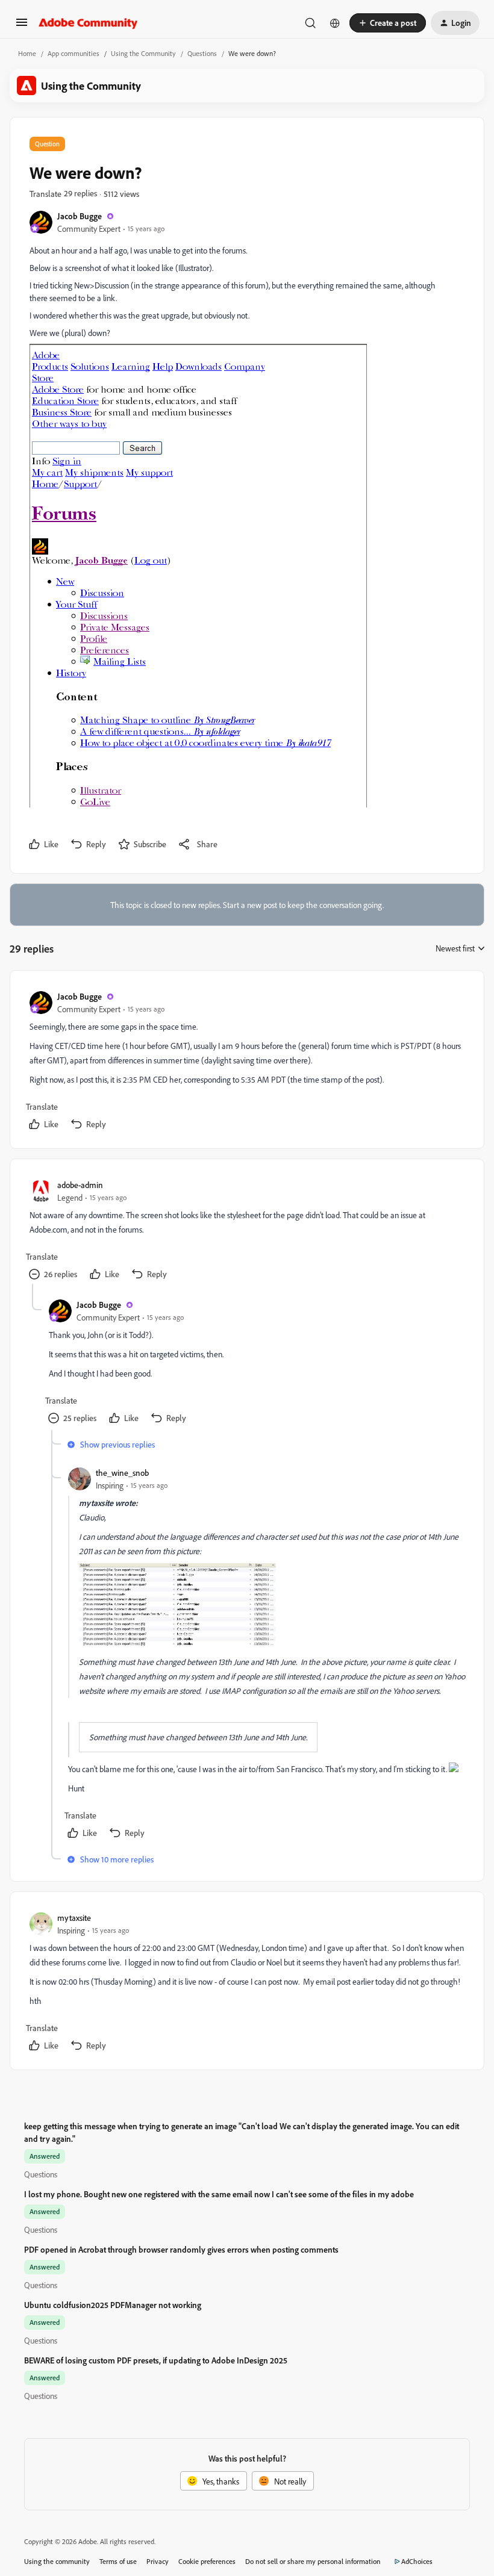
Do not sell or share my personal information (313, 2561)
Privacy (158, 2561)
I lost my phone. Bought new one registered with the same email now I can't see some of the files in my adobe (219, 2194)
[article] (246, 1062)
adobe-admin (80, 1185)
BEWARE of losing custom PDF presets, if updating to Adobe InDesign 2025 (156, 2360)
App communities (73, 53)
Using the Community (143, 53)
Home (27, 53)
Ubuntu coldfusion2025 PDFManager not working (113, 2305)
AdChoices (417, 2561)
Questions (202, 53)
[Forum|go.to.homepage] (88, 23)
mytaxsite (74, 1918)
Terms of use (118, 2561)
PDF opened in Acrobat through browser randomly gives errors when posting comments (181, 2249)
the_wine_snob (122, 1473)
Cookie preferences (207, 2561)
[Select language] (335, 23)
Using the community (57, 2561)
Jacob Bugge (80, 216)
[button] (22, 26)
